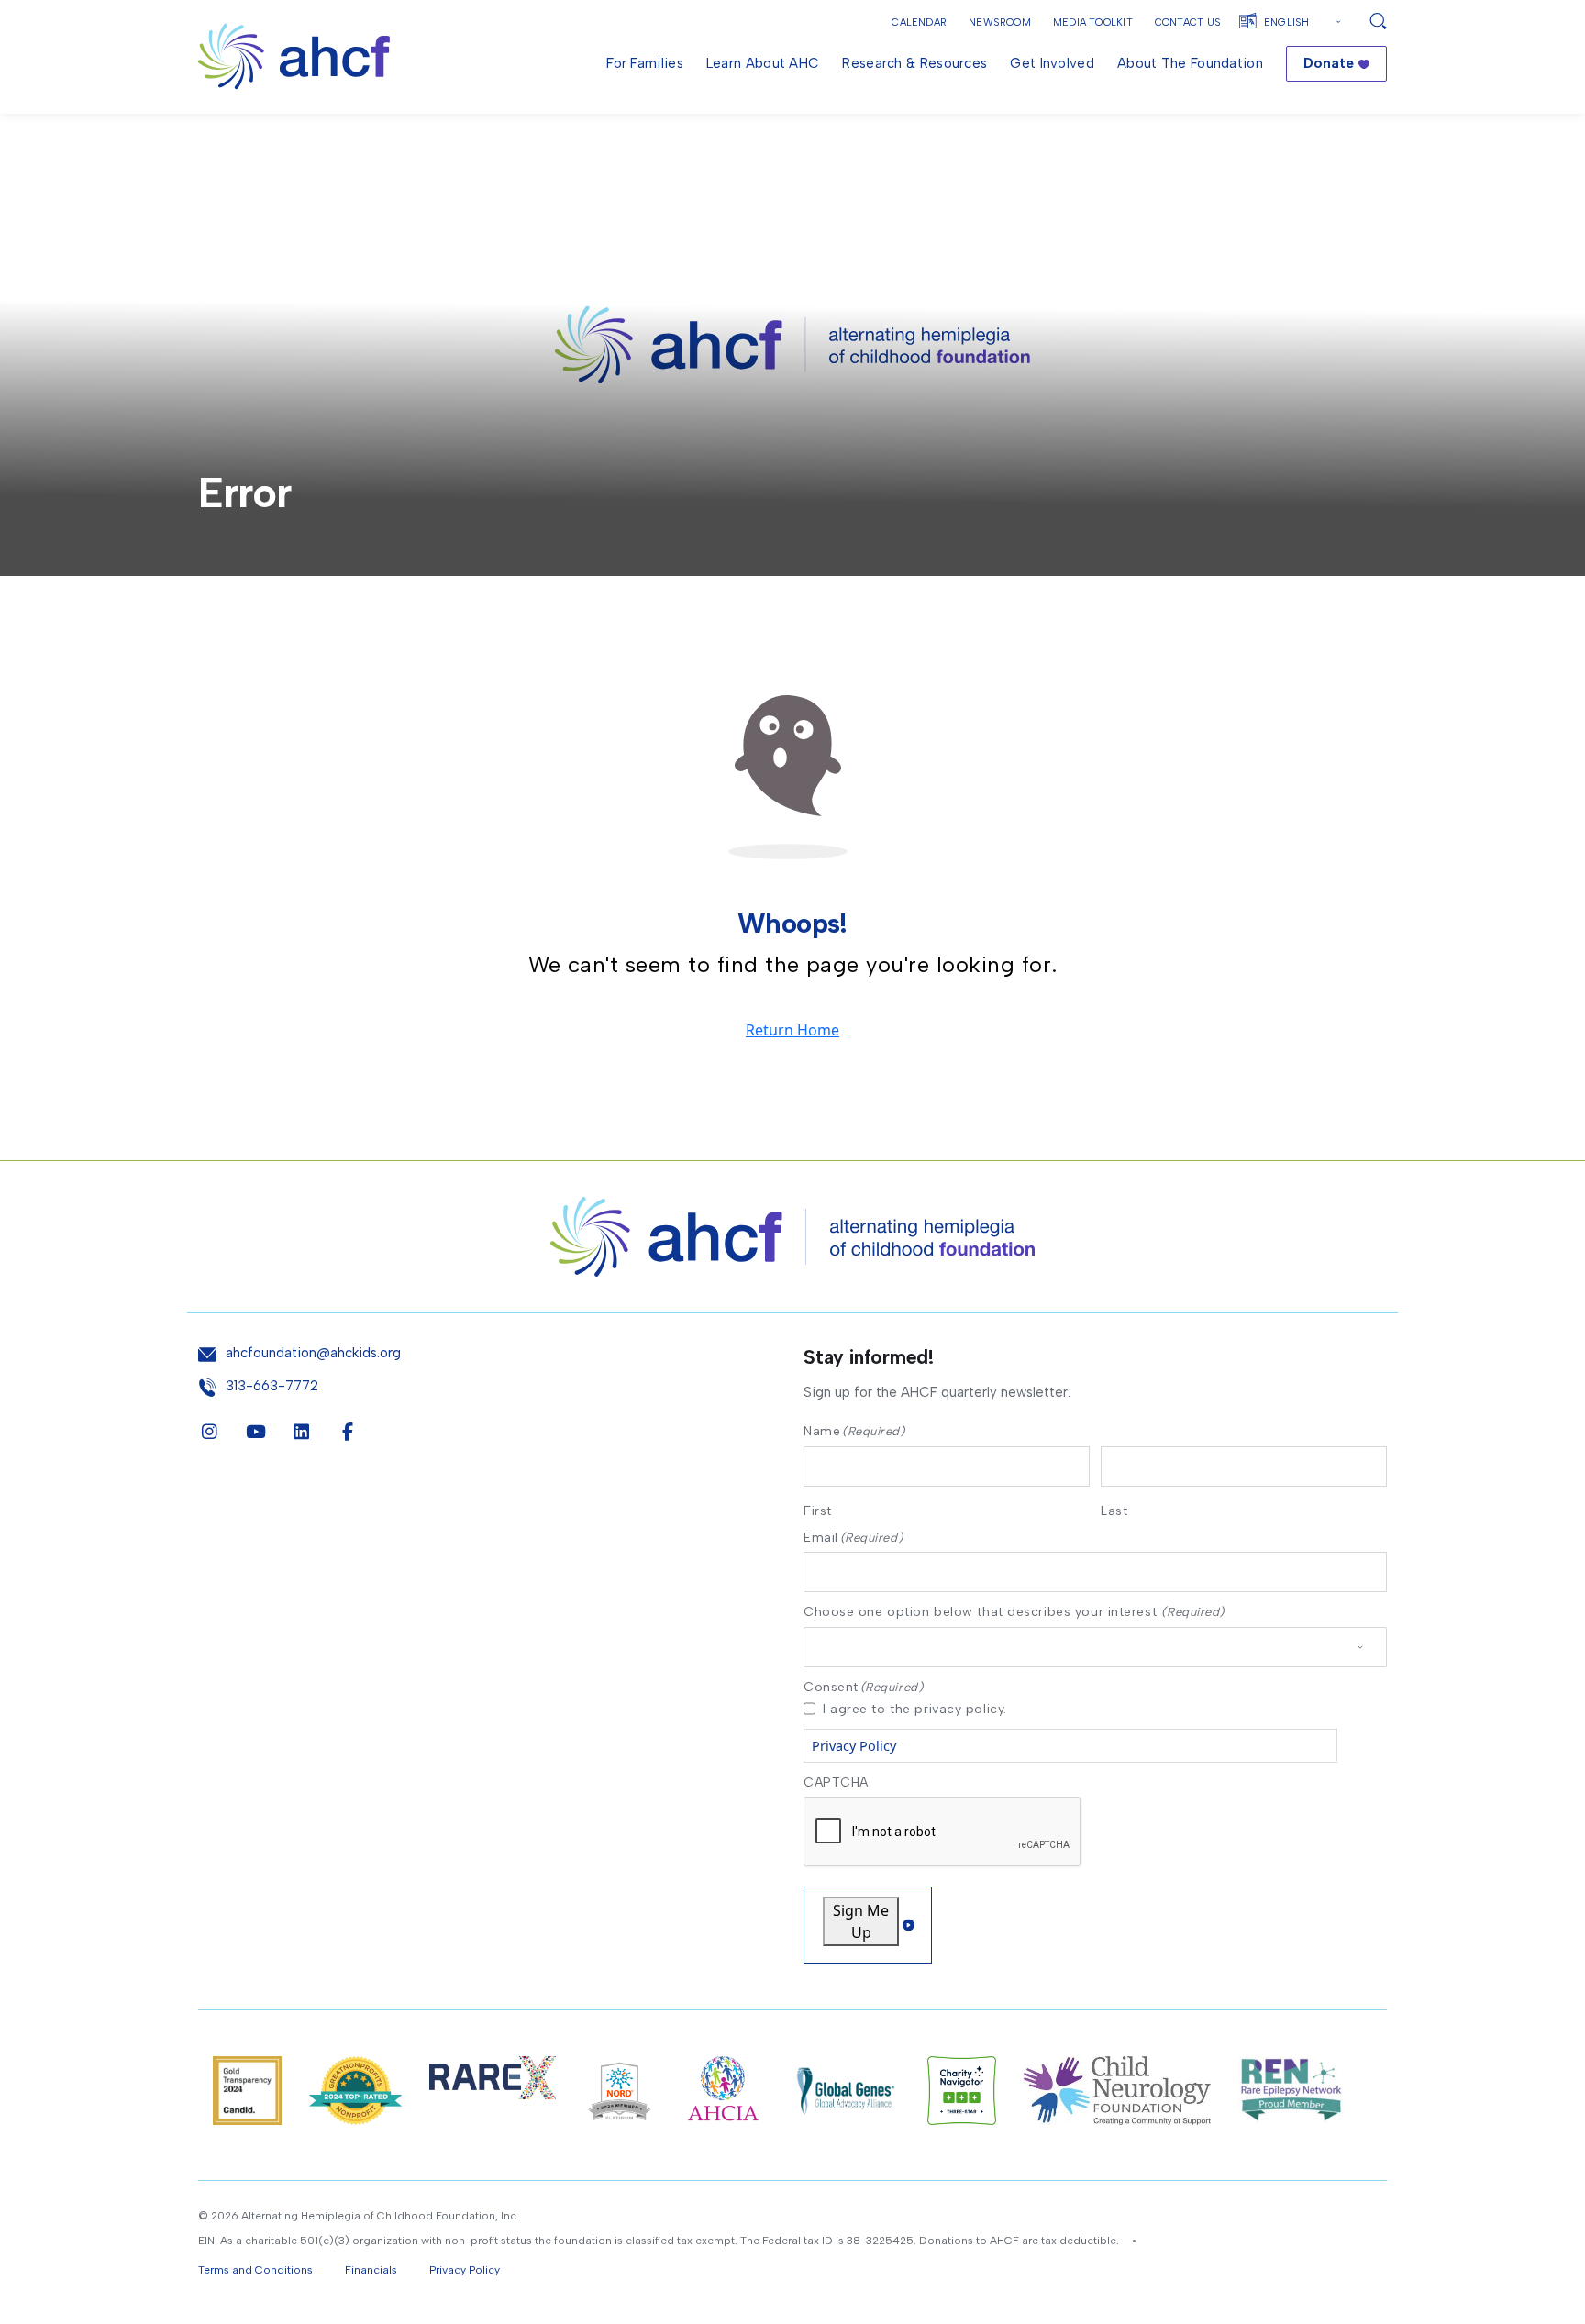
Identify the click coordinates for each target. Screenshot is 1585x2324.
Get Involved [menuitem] (1052, 63)
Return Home (792, 1030)
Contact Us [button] (1188, 22)
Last (1114, 1511)
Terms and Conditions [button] (255, 2270)
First (818, 1511)
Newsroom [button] (1000, 22)
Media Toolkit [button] (1093, 22)
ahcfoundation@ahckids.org (313, 1353)
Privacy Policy (854, 1746)
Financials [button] (371, 2270)
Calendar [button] (919, 22)
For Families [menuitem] (645, 63)
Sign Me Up (861, 1921)
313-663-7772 (272, 1386)
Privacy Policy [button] (465, 2270)
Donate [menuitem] (1329, 63)
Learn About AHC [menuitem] (763, 63)
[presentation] (943, 1832)
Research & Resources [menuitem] (914, 63)
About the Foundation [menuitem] (1190, 63)
